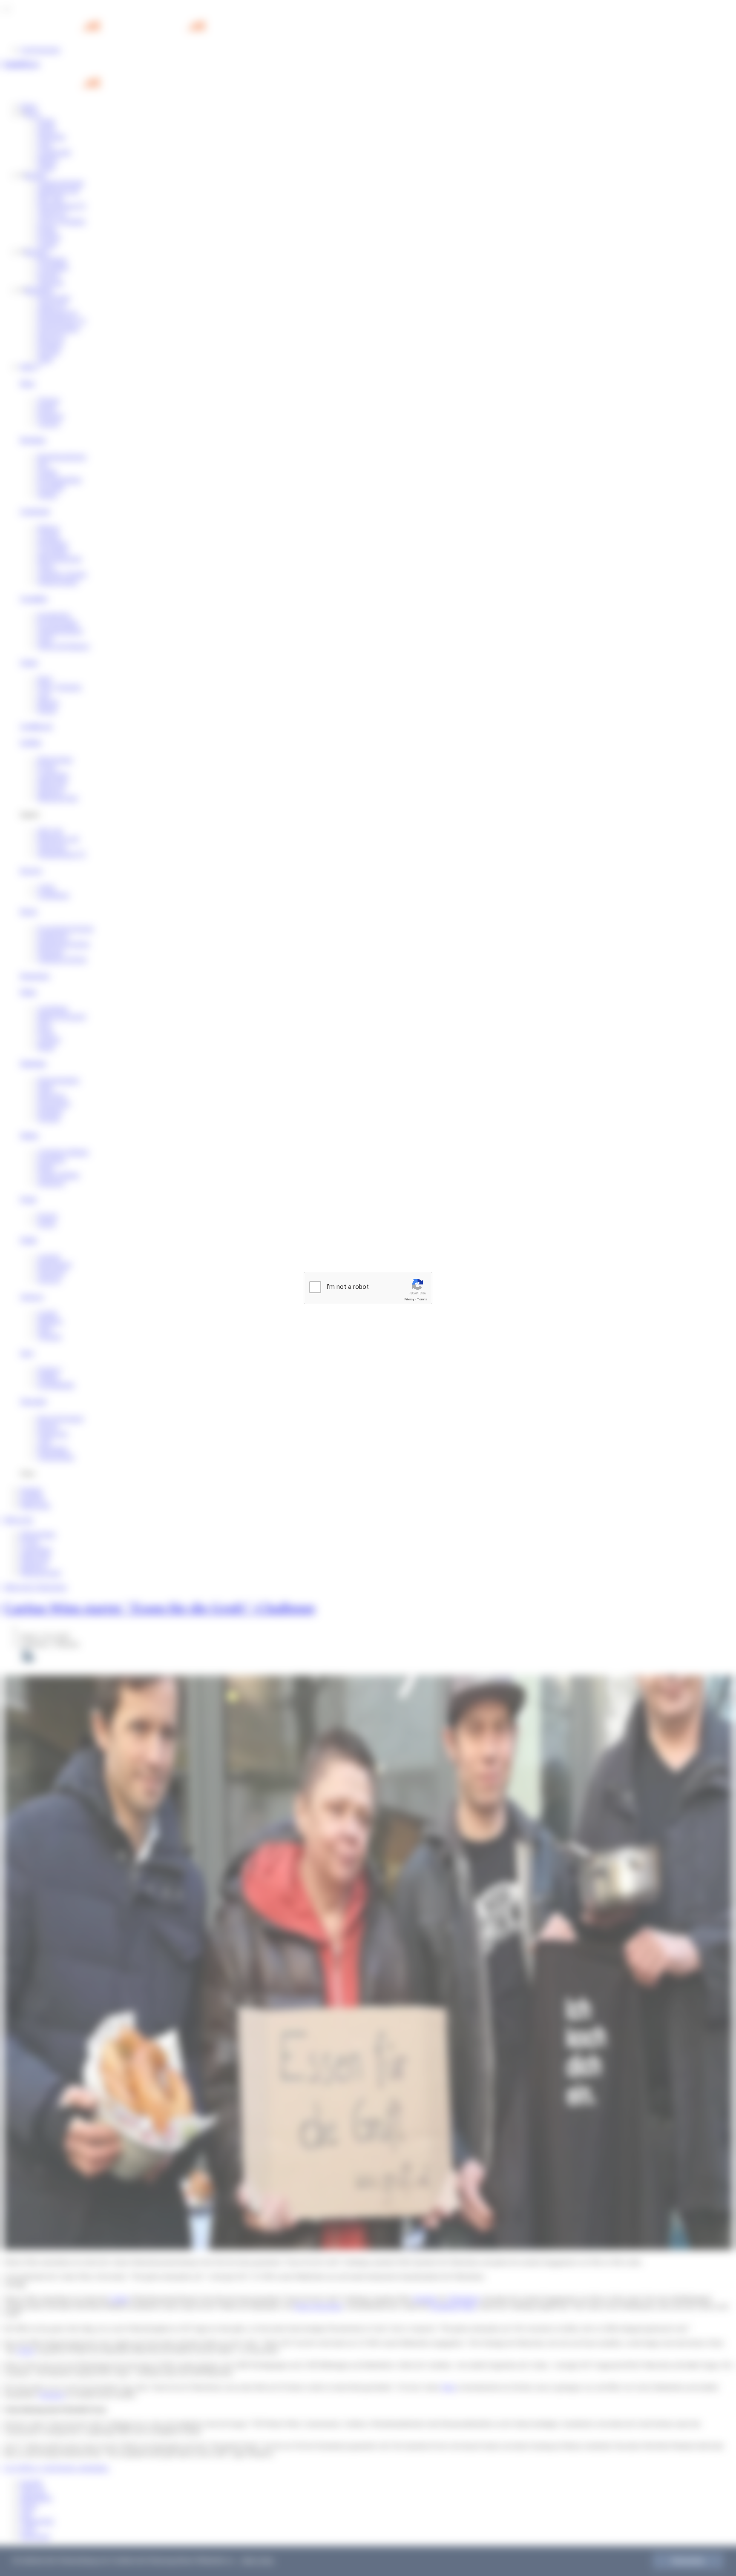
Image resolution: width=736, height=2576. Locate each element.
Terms (422, 1299)
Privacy (409, 1299)
